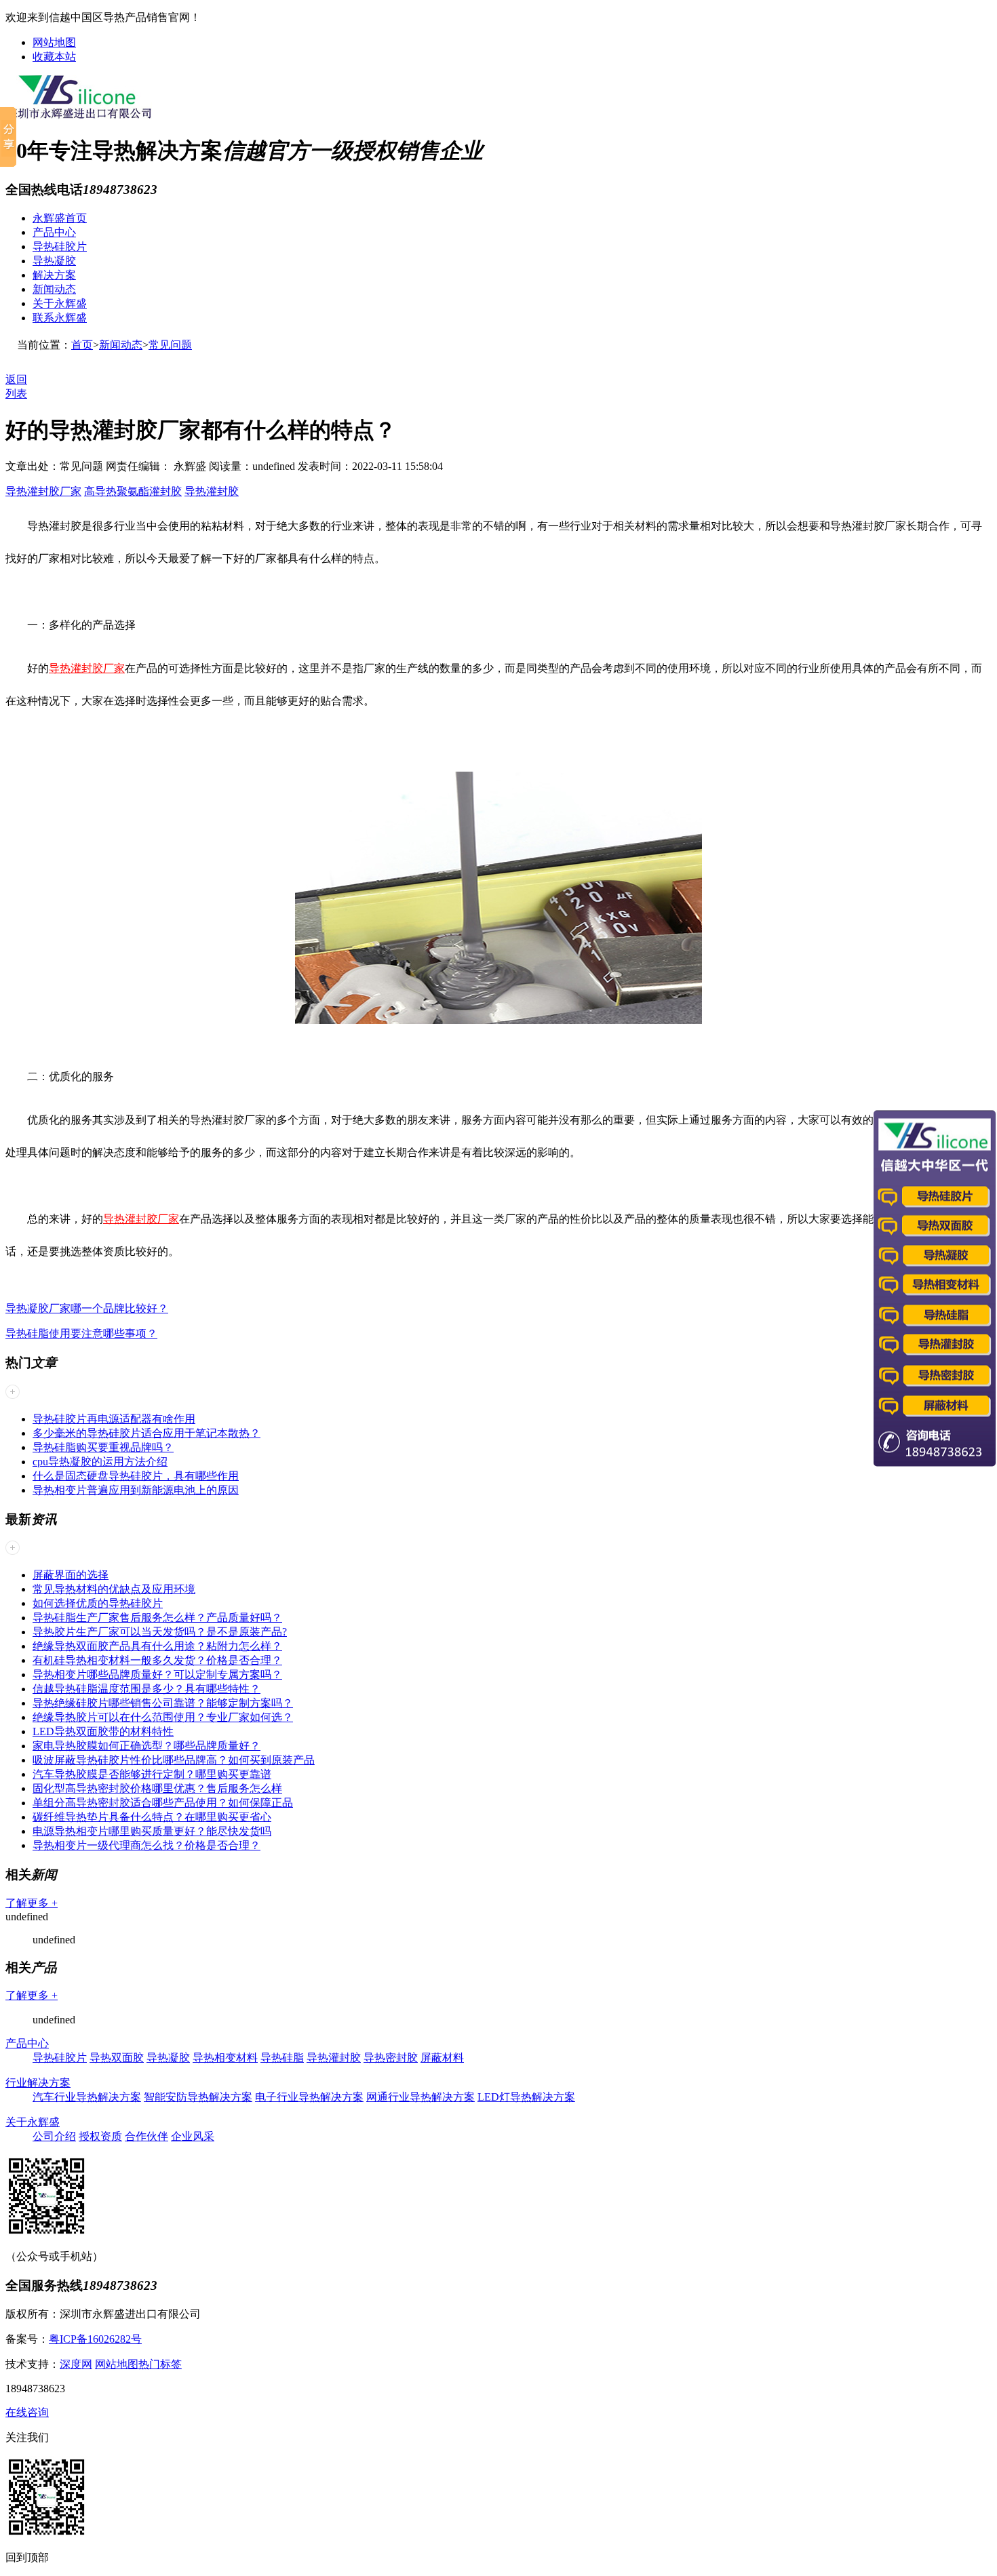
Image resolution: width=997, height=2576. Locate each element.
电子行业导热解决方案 (309, 2097)
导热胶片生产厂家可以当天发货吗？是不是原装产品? (160, 1632)
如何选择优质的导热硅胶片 (98, 1603)
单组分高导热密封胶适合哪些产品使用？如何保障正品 (163, 1803)
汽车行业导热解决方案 (87, 2097)
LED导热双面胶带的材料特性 (103, 1731)
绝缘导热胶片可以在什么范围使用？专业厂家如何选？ (163, 1717)
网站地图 (54, 42)
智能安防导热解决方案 (198, 2097)
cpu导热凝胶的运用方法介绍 (100, 1462)
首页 (82, 345)
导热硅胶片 (60, 246)
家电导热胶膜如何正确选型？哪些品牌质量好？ (146, 1746)
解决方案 (54, 275)
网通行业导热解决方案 (421, 2097)
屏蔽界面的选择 (71, 1575)
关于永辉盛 (60, 303)
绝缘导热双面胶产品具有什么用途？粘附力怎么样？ (157, 1646)
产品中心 (54, 232)
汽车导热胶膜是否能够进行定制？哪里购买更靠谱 (152, 1774)
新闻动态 (54, 289)
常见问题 (170, 345)
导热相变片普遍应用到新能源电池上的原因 (136, 1490)
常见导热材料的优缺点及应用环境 (114, 1589)
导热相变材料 (225, 2058)
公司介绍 (54, 2136)
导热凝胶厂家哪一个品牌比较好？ (87, 1308)
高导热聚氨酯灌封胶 (133, 491)
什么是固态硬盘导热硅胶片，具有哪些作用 (136, 1476)
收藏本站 (54, 57)
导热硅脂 (282, 2058)
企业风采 (193, 2136)
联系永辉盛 (60, 318)
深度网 (76, 2364)
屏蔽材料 (442, 2058)
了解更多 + (32, 1903)
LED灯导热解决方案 (526, 2097)
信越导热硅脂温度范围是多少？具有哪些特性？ (146, 1689)
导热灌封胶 (212, 491)
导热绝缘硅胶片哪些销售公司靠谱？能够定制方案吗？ (163, 1703)
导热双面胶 (117, 2058)
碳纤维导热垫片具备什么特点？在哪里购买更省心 (152, 1817)
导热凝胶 (54, 261)
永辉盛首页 (60, 218)
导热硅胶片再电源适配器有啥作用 (114, 1419)
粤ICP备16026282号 (95, 2339)
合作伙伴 (146, 2136)
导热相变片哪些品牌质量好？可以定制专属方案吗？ (157, 1675)
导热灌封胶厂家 (43, 491)
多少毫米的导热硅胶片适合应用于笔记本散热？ (146, 1433)
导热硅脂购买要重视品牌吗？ (103, 1447)
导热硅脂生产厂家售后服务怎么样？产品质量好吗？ (157, 1618)
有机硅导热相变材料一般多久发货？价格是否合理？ (157, 1660)
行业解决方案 (38, 2083)
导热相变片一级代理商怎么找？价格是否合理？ (146, 1845)
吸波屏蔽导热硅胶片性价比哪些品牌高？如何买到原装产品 (174, 1760)
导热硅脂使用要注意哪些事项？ (81, 1333)
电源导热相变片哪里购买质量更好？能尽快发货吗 (152, 1831)
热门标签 (160, 2364)
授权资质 (100, 2136)
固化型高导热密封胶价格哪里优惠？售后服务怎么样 (157, 1788)
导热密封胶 (391, 2058)
